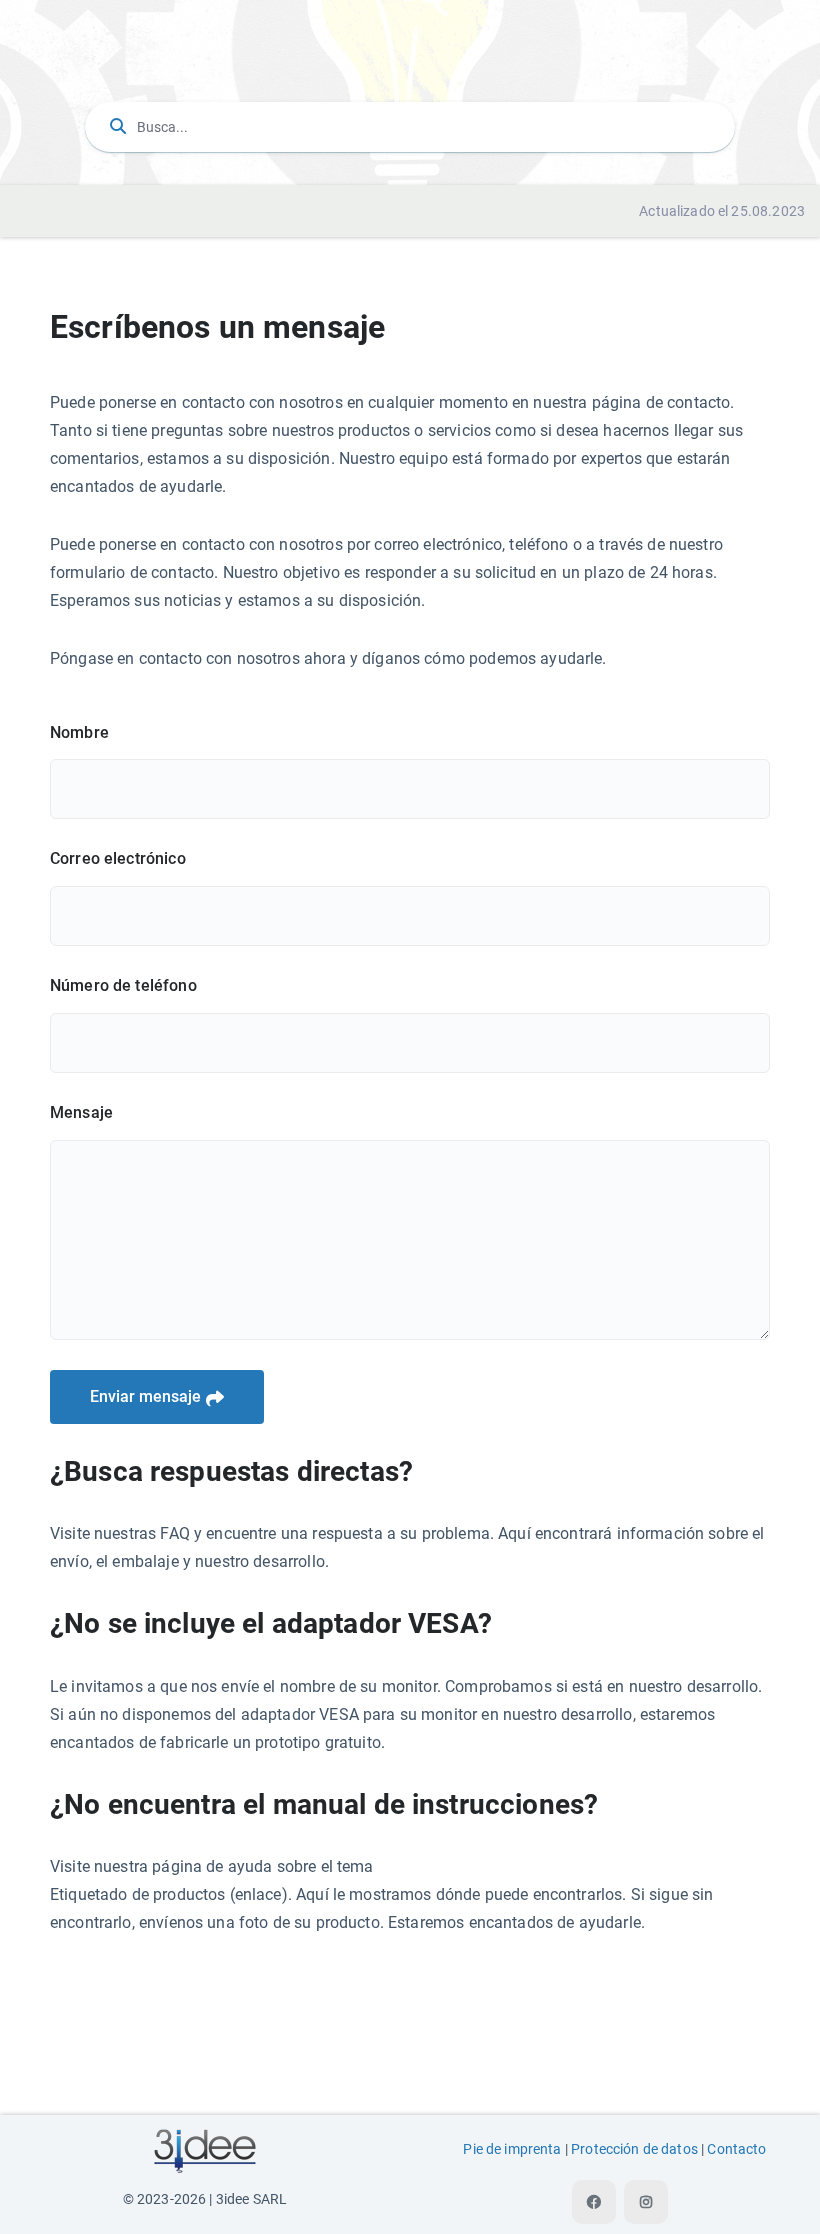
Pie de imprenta (512, 2149)
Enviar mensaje (145, 1396)
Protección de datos (634, 2149)
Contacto (736, 2149)
